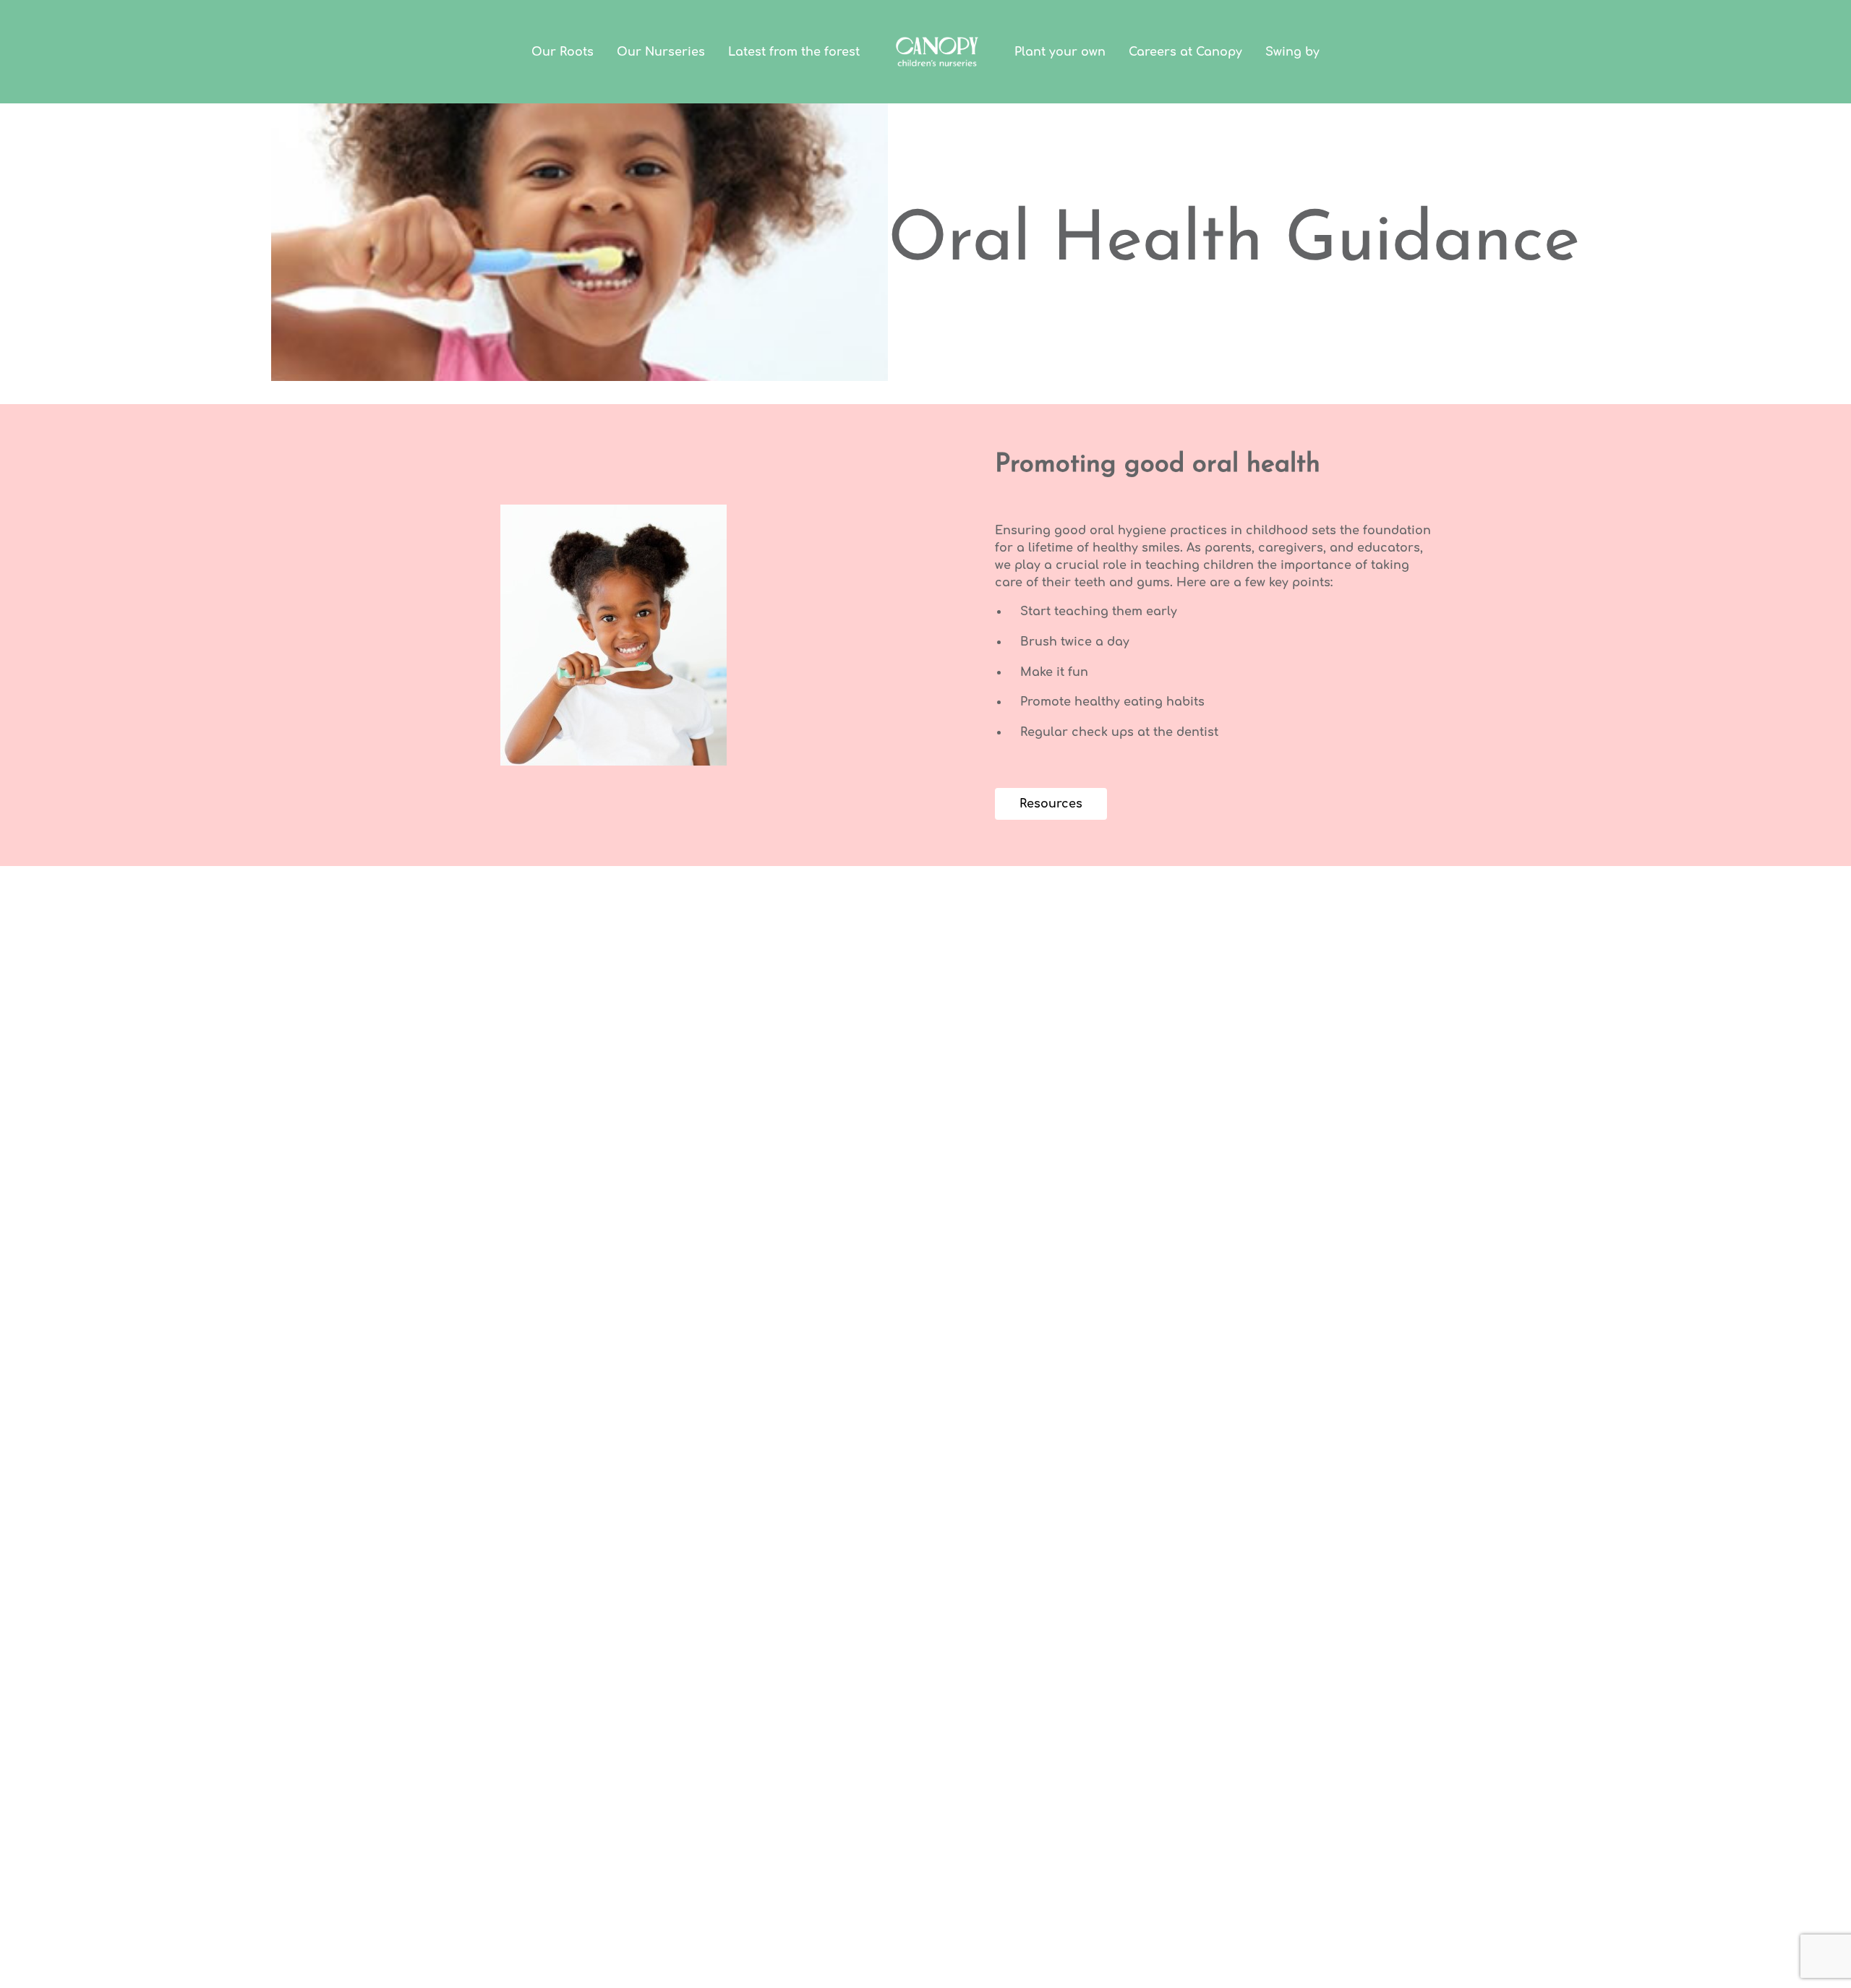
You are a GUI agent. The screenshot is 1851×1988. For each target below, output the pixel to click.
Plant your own (1060, 52)
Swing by (1292, 52)
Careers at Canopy (1185, 52)
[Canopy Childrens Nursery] (937, 52)
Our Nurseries (661, 52)
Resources (1051, 804)
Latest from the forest (794, 52)
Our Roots (563, 52)
